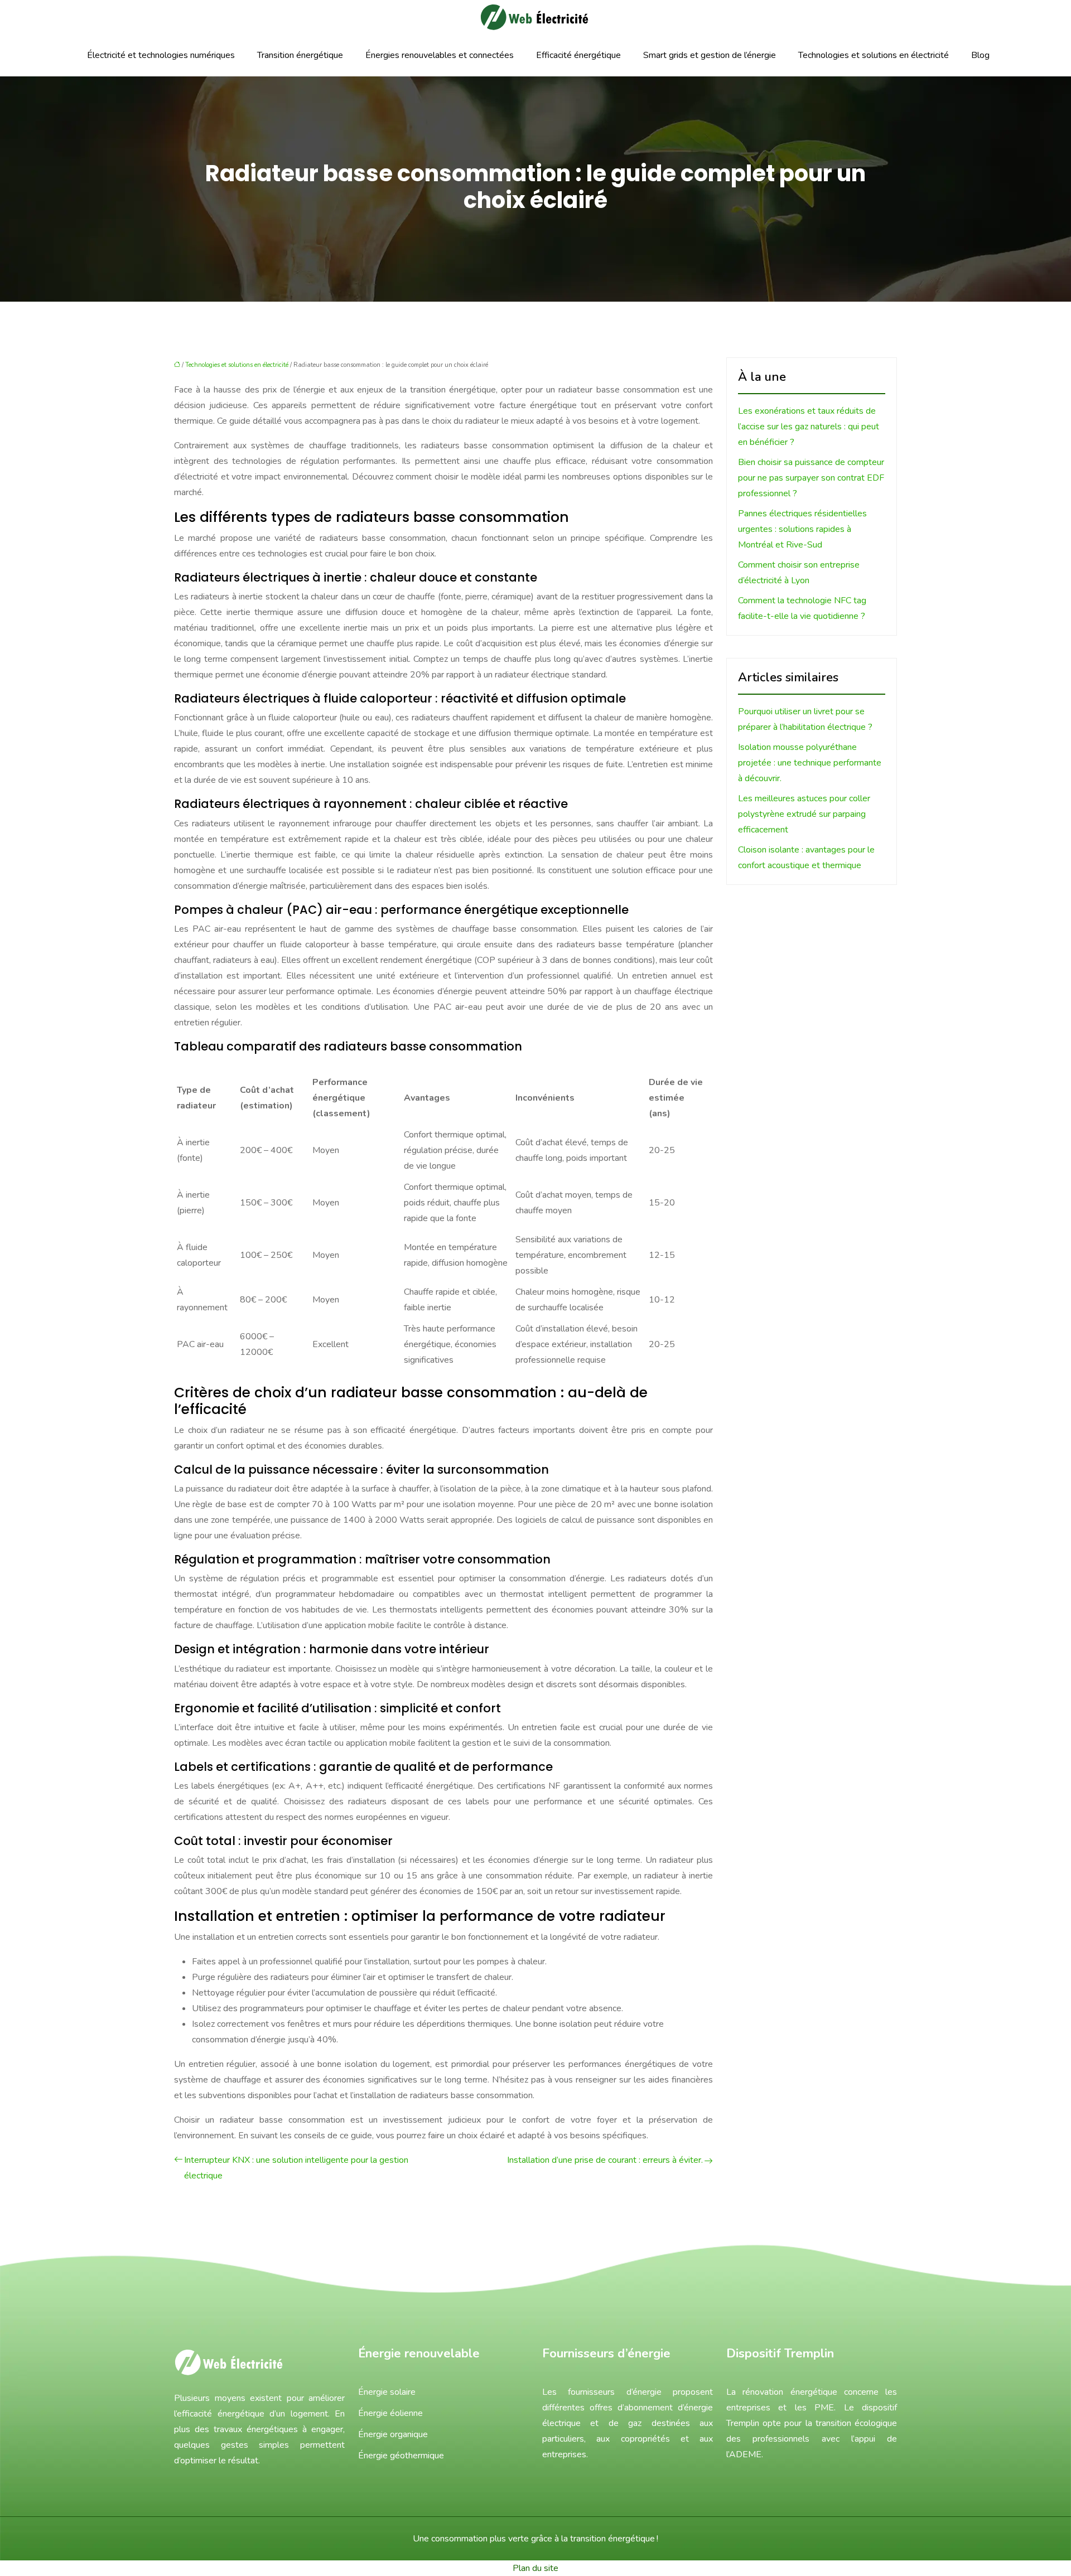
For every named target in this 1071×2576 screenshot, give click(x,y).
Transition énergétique (300, 55)
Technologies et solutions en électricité (874, 55)
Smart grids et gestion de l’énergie (710, 55)
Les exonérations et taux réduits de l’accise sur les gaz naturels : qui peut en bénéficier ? (809, 427)
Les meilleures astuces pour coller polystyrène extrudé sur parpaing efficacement (804, 814)
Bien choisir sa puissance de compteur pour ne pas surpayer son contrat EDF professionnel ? (811, 478)
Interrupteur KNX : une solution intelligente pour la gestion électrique (296, 2168)
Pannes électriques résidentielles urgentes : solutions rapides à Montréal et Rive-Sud (802, 529)
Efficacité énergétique (578, 55)
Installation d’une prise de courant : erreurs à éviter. (605, 2160)
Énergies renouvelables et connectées (440, 55)
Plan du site (535, 2568)
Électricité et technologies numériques (161, 55)
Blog (980, 55)
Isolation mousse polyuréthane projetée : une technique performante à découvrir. (810, 763)
